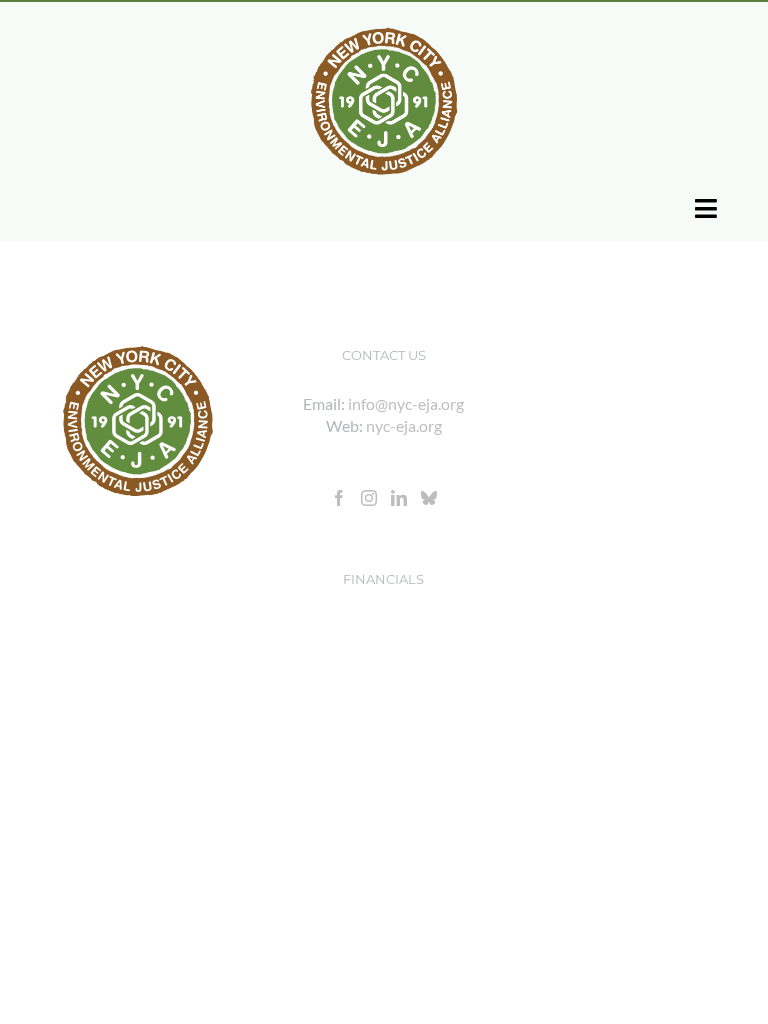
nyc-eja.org (404, 425)
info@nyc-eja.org (406, 403)
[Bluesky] (429, 498)
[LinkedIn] (399, 498)
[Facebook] (339, 498)
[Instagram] (369, 498)
